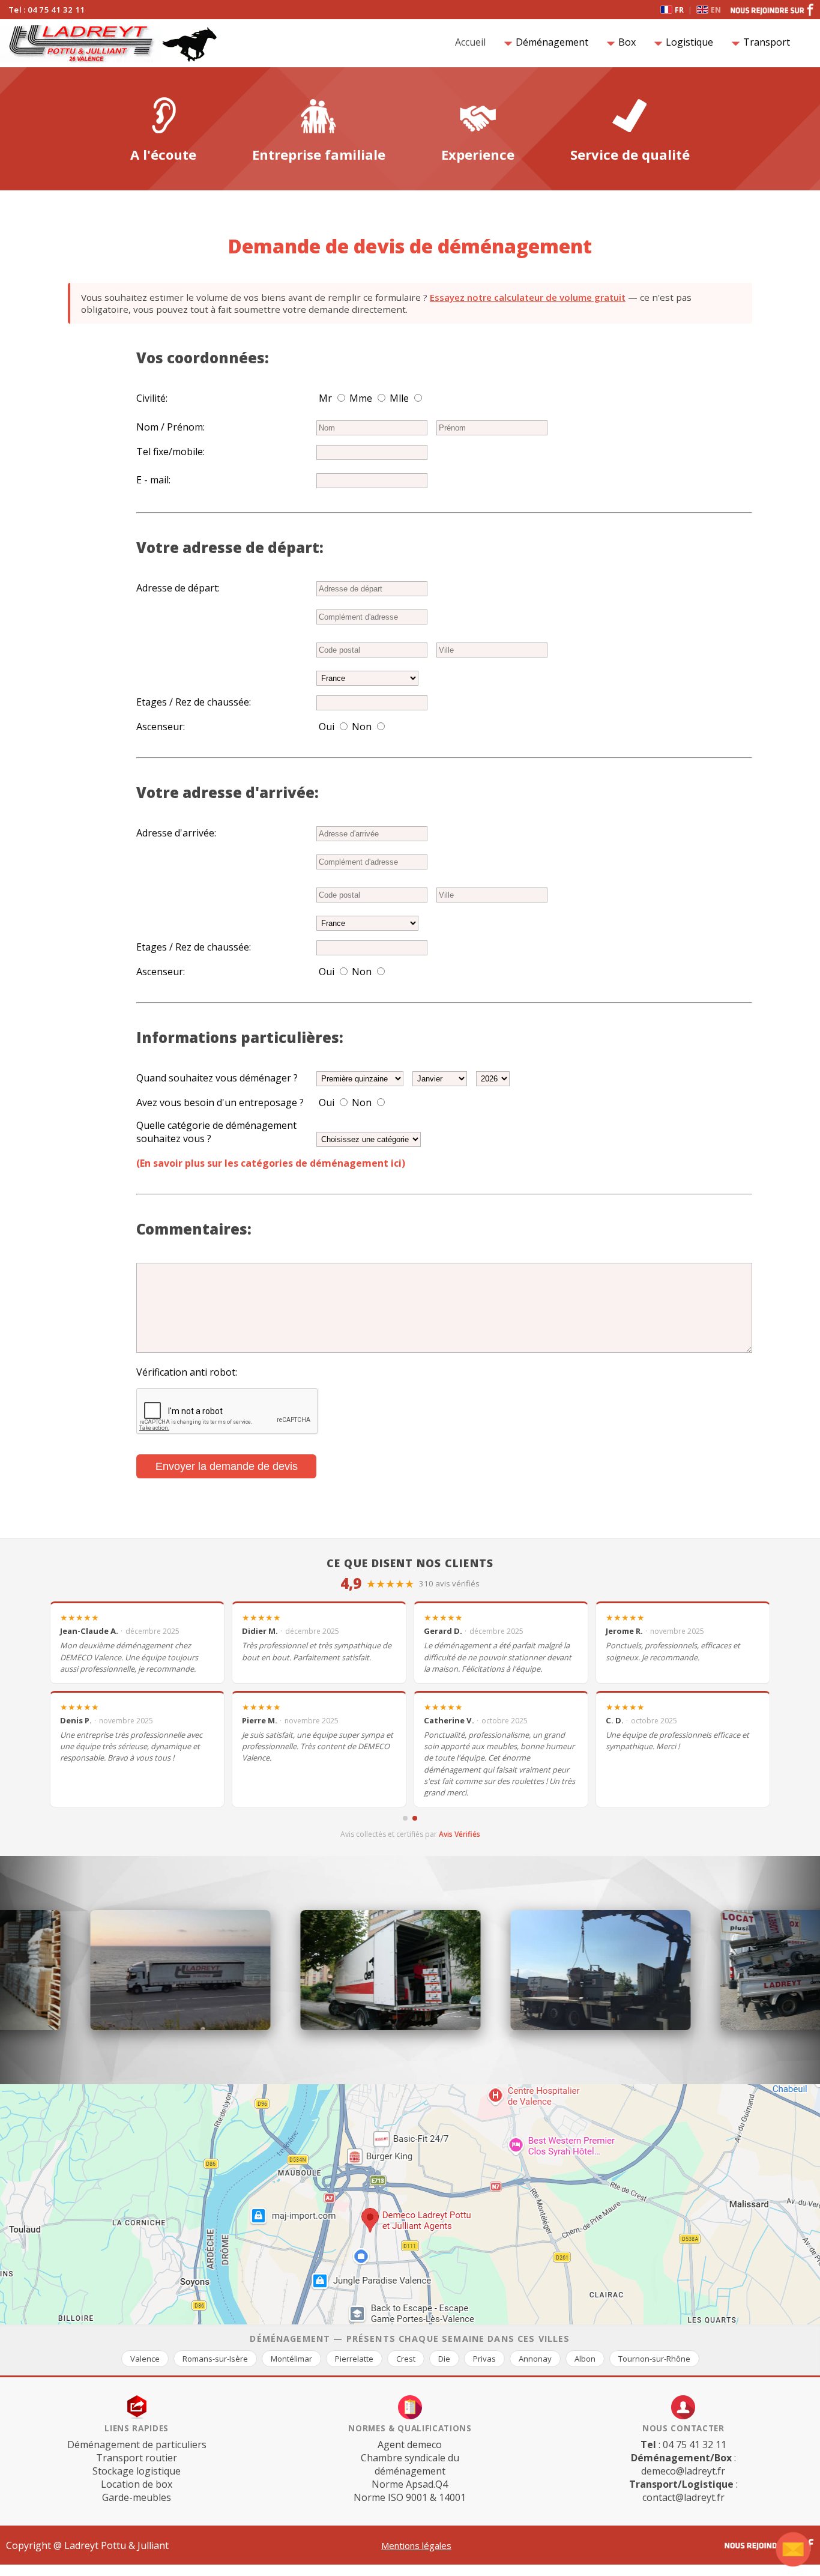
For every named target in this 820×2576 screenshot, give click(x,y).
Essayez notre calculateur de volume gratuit (528, 297)
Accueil (473, 42)
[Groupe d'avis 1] (405, 1818)
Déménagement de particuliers (137, 2444)
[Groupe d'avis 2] (415, 1818)
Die (444, 2359)
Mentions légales (416, 2545)
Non (362, 727)
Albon (585, 2359)
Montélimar (291, 2359)
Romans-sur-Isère (215, 2359)
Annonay (535, 2359)
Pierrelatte (354, 2359)
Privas (484, 2359)
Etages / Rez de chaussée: (194, 702)
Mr (325, 398)
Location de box (137, 2484)
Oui (327, 727)
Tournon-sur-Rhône (654, 2359)
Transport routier (137, 2458)
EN (716, 10)
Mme (361, 398)
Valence (145, 2359)
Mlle (399, 398)
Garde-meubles (137, 2497)
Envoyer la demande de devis (227, 1466)
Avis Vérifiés (460, 1834)
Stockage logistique (137, 2471)
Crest (406, 2359)
